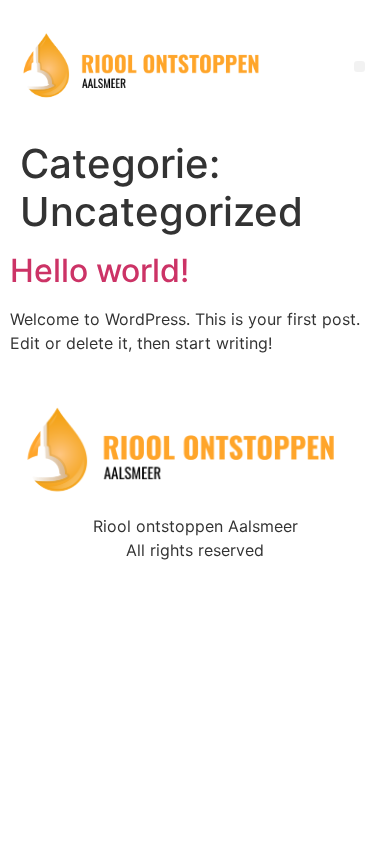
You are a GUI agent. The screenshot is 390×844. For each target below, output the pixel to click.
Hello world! (99, 270)
